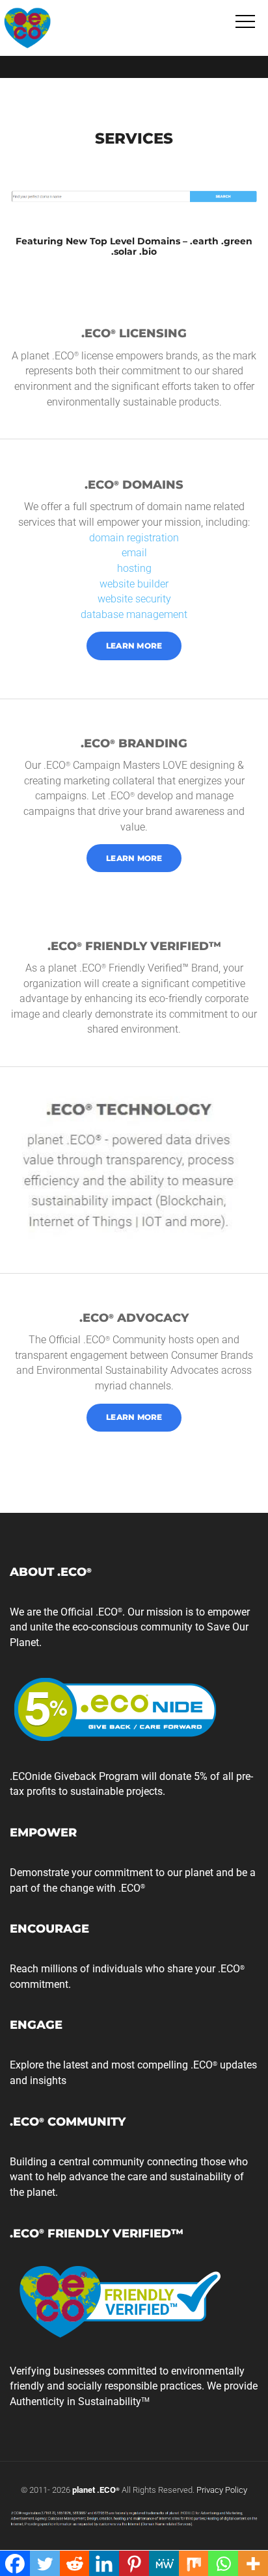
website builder (134, 584)
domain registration (134, 538)
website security (134, 599)
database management (134, 614)
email (134, 553)
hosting (134, 568)
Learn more (134, 646)
